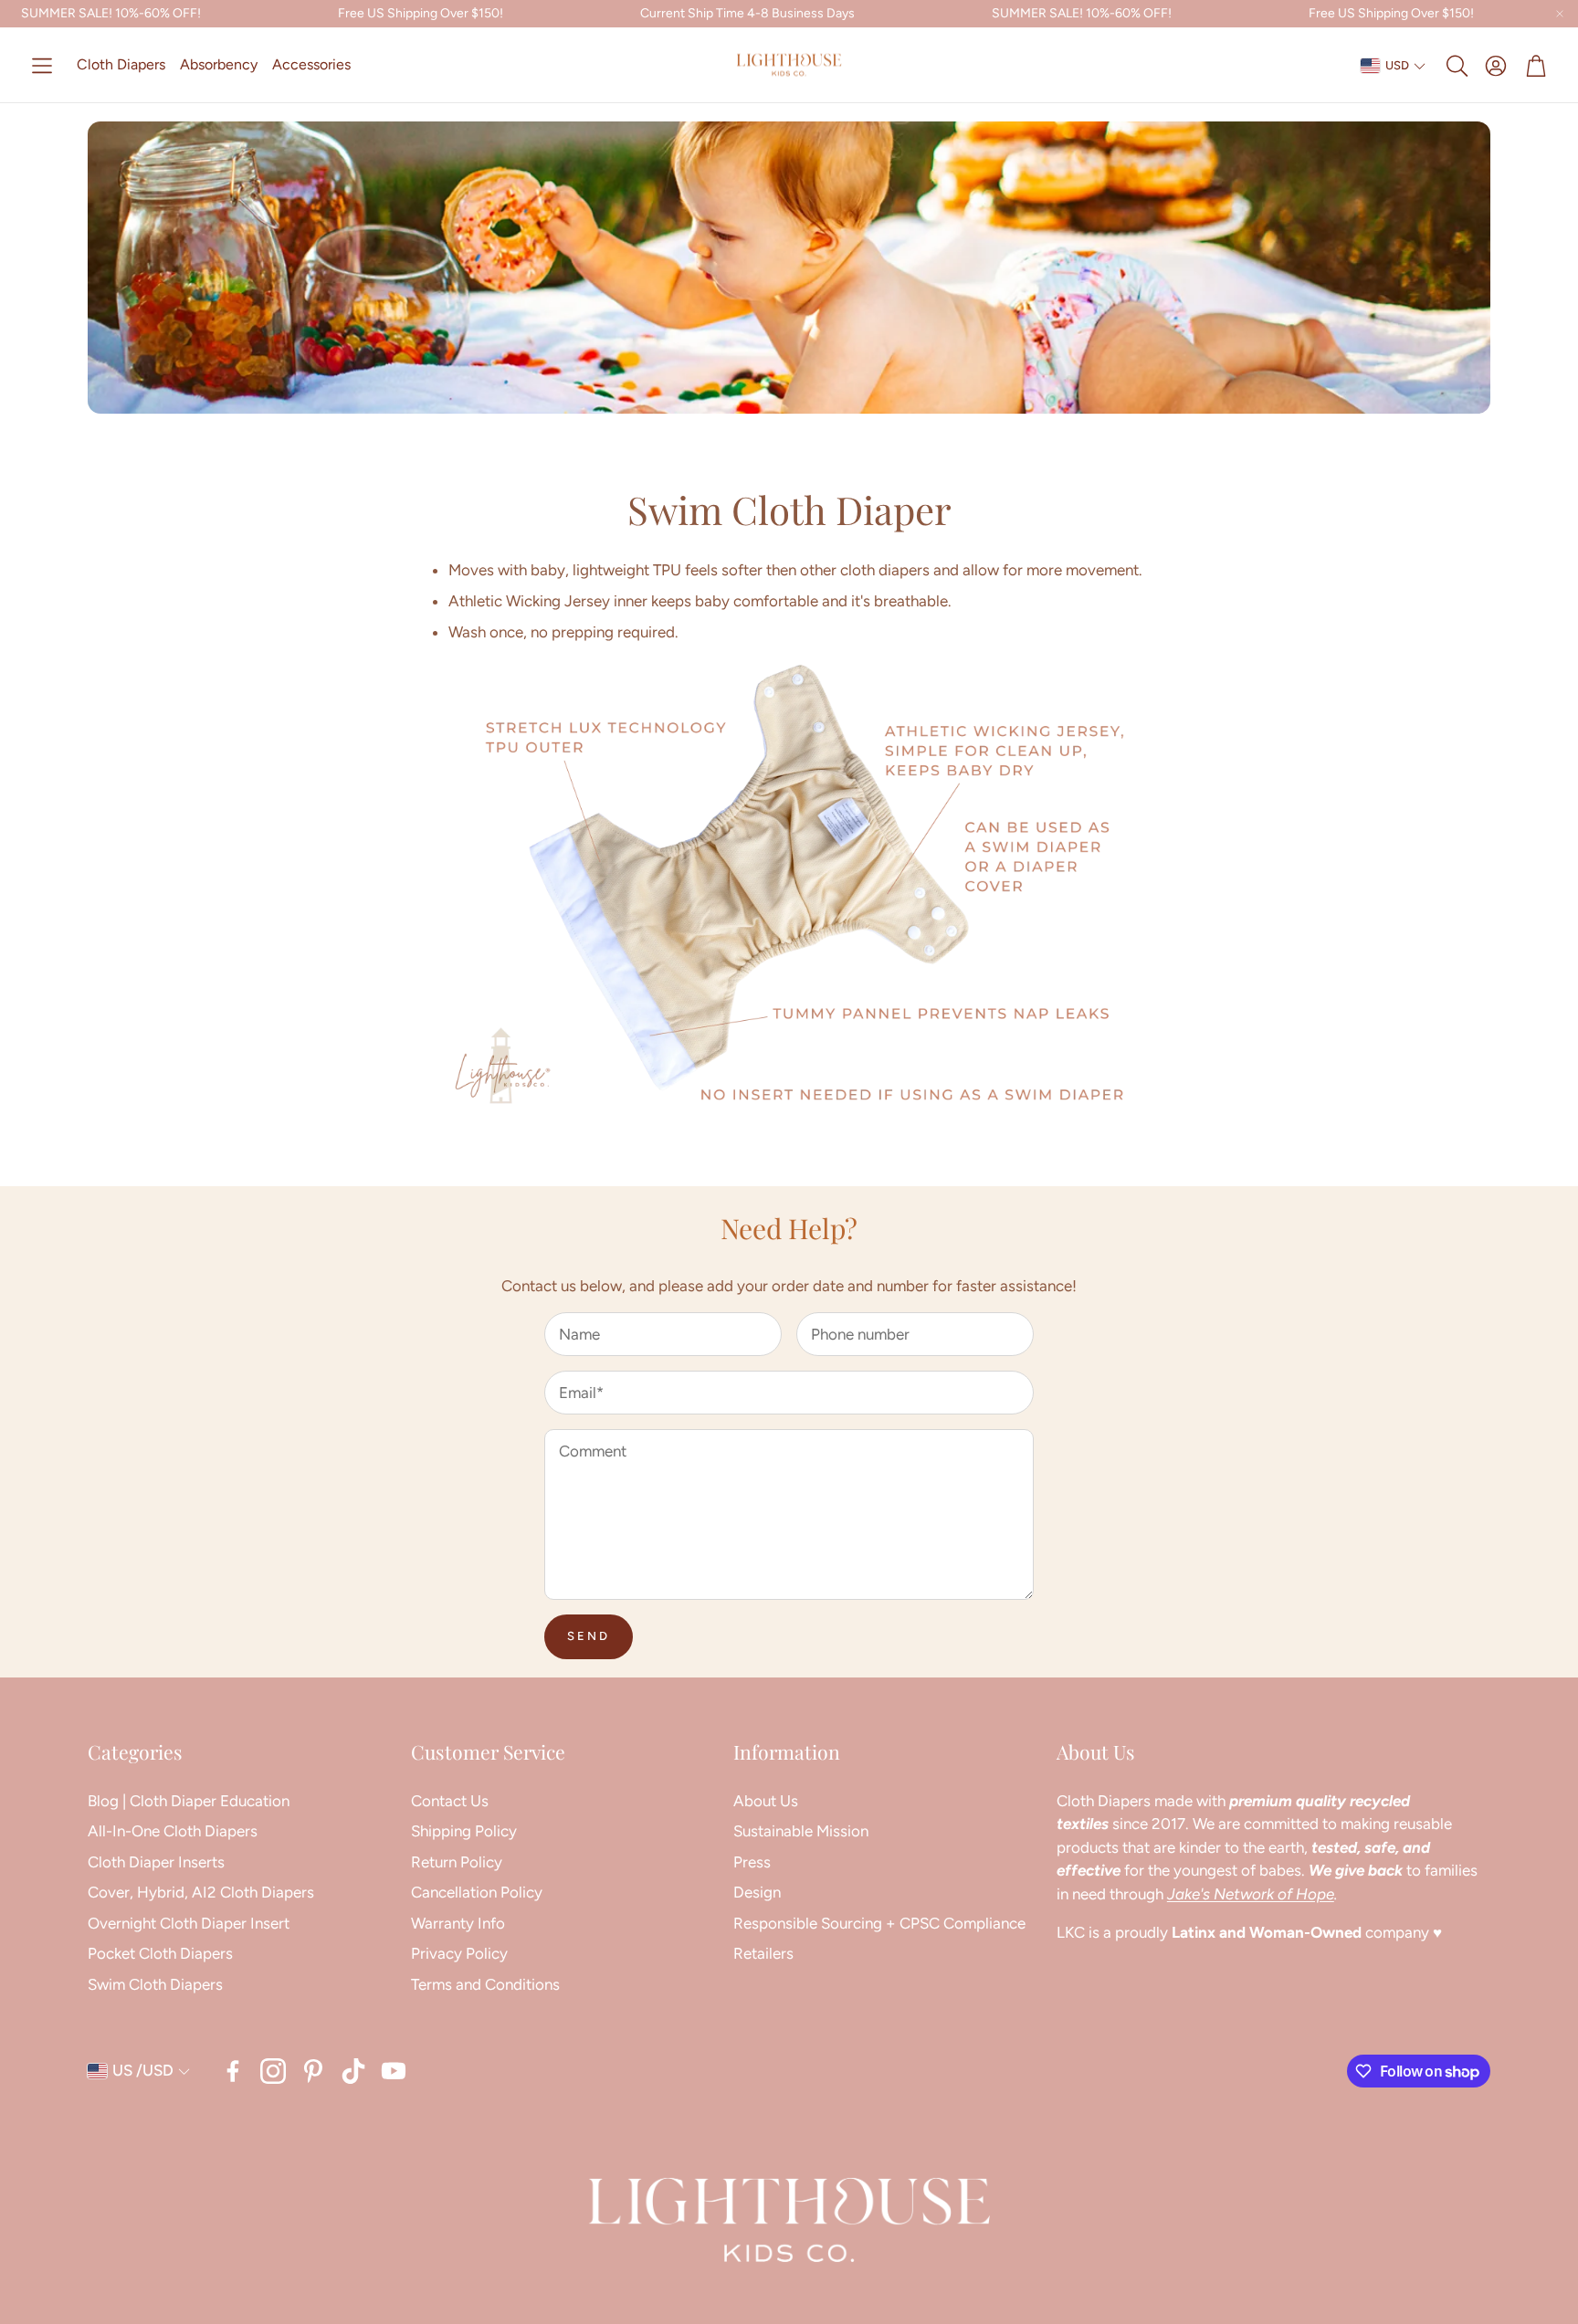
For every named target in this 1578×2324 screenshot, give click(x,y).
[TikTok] (353, 2071)
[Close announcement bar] (1560, 14)
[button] (42, 66)
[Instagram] (273, 2071)
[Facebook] (233, 2071)
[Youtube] (394, 2071)
